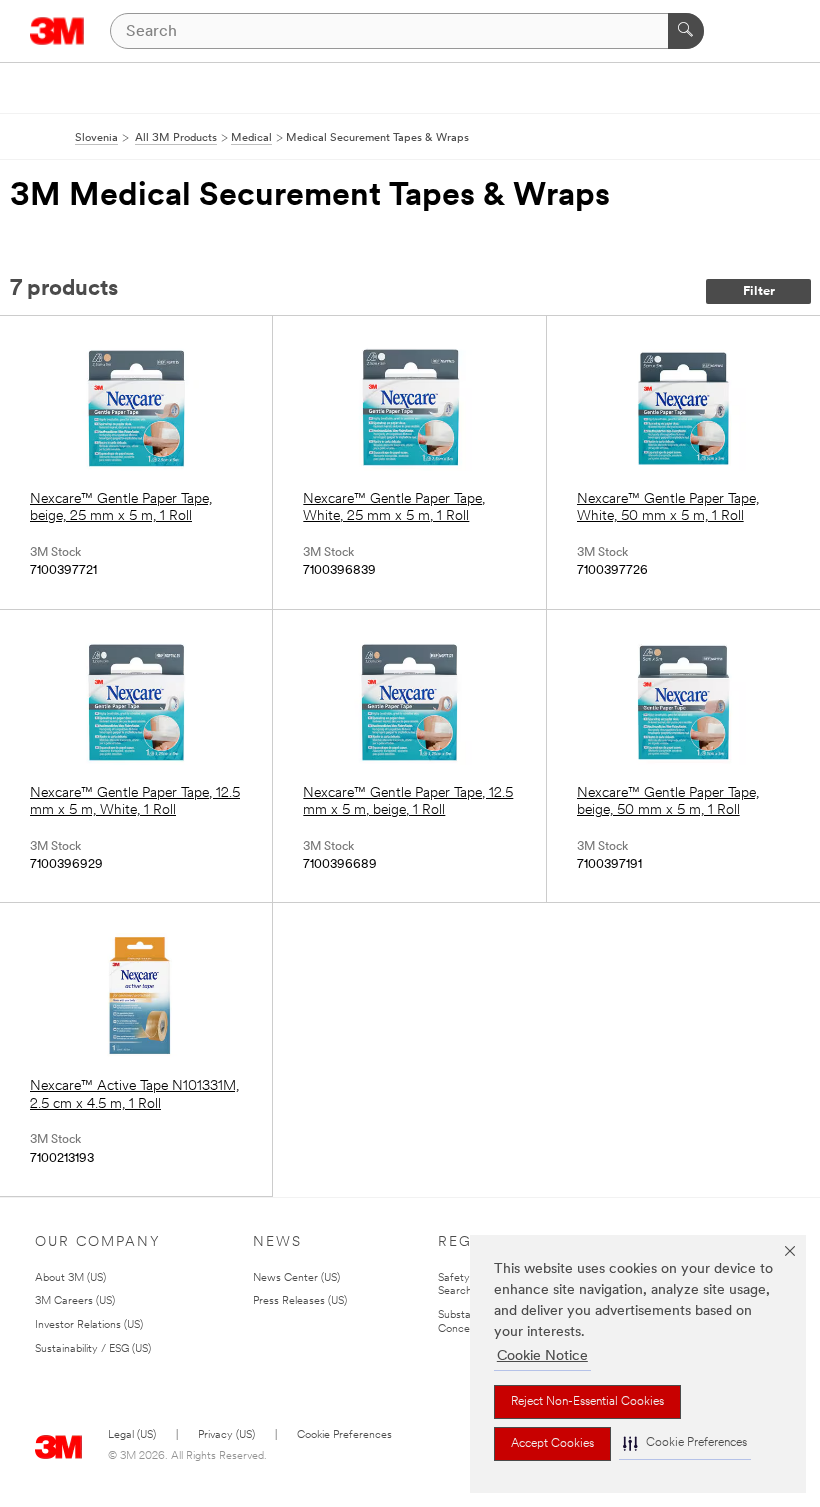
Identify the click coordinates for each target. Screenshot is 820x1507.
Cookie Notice (542, 1356)
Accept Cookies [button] (552, 1444)
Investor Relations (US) (89, 1325)
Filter (759, 291)
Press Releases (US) (300, 1301)
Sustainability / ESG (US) (93, 1349)
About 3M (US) (70, 1278)
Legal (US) (132, 1435)
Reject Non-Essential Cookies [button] (587, 1402)
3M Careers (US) (75, 1301)
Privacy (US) (226, 1435)
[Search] (686, 31)
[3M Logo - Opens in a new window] (57, 31)
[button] (685, 1443)
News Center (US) (296, 1278)
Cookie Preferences (344, 1435)
